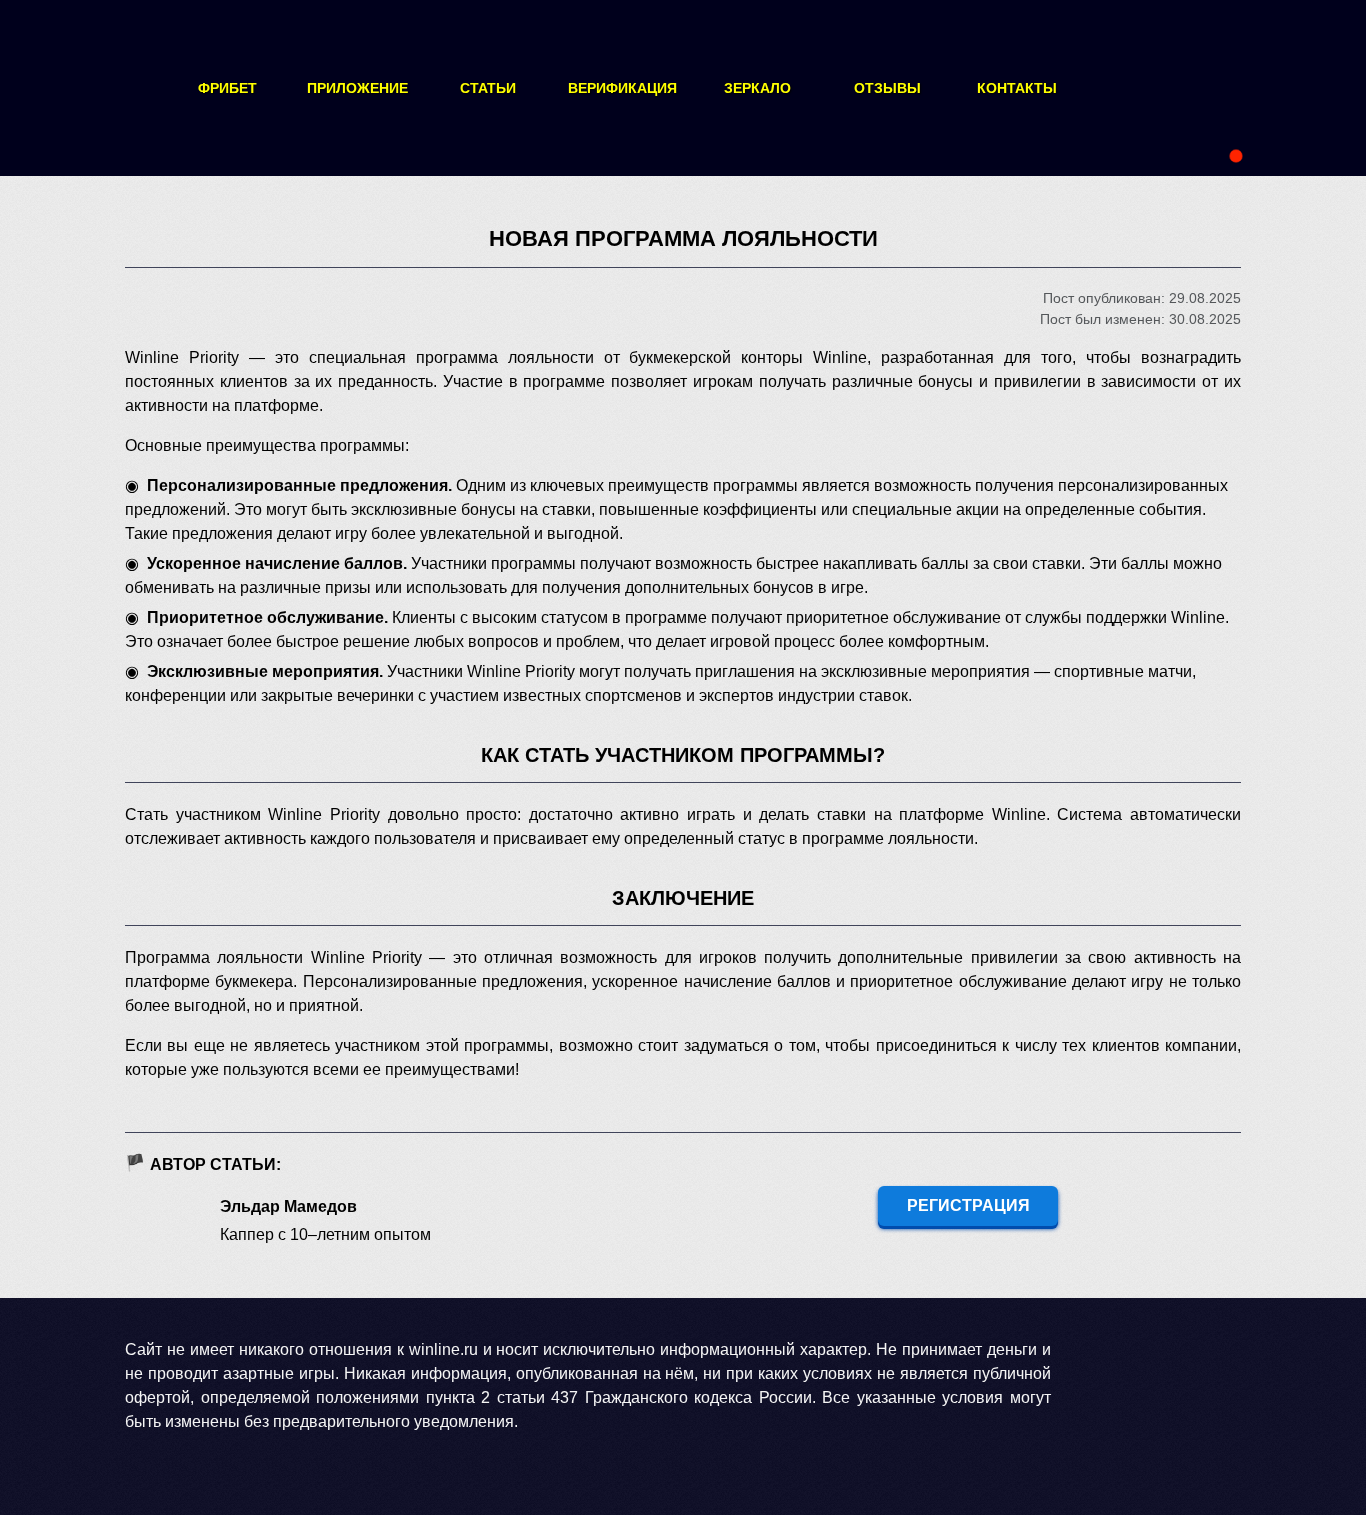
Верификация (622, 88)
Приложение (357, 88)
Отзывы (887, 88)
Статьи (488, 88)
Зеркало (757, 88)
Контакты (1017, 88)
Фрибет (227, 88)
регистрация (968, 1205)
